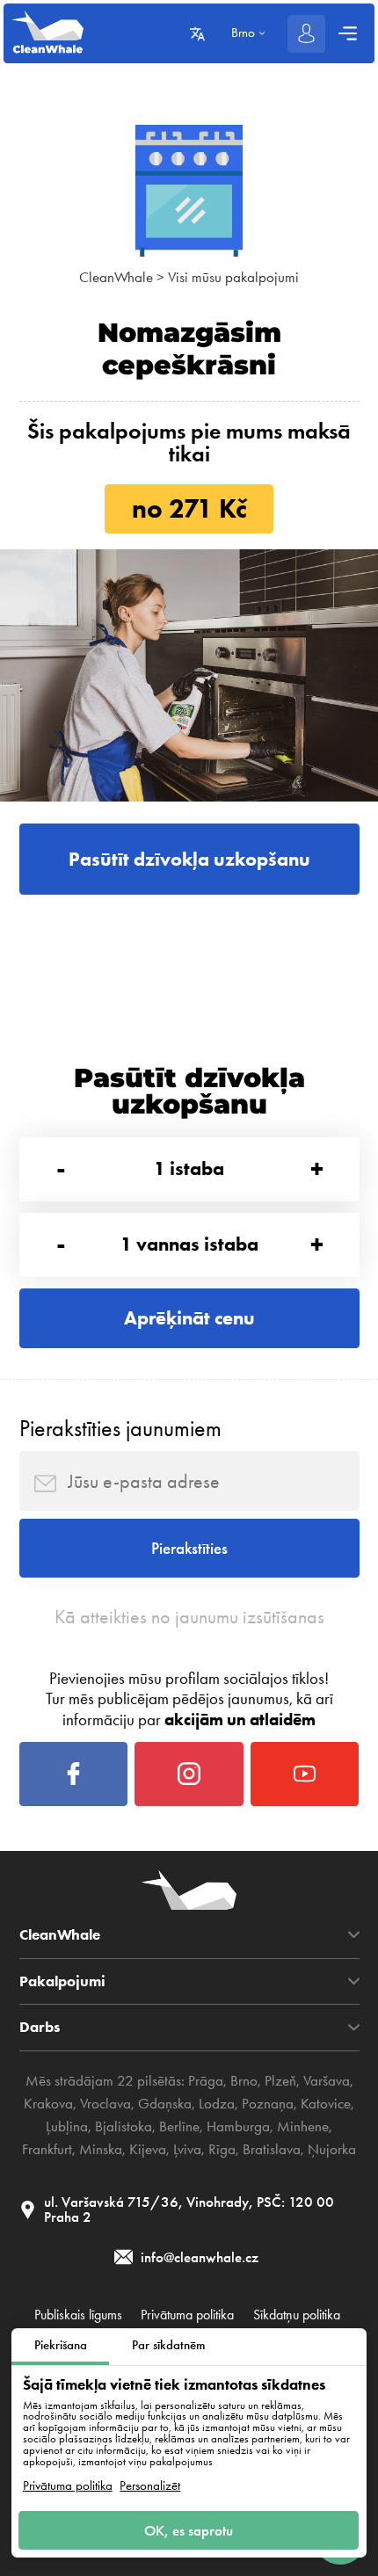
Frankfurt (47, 2149)
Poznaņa (268, 2103)
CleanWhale (116, 277)
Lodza (217, 2103)
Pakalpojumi (62, 1981)
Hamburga (238, 2126)
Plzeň (280, 2080)
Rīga (222, 2149)
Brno (244, 2080)
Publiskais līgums (78, 2315)
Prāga (206, 2080)
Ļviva (187, 2149)
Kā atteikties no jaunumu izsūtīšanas (189, 1617)
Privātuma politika (68, 2486)
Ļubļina (67, 2126)
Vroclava (105, 2103)
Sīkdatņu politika (297, 2315)
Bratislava (272, 2149)
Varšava (327, 2080)
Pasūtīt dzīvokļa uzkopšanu (189, 859)
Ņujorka (332, 2149)
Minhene (303, 2126)
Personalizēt (150, 2486)
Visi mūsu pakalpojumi (233, 277)
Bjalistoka (124, 2126)
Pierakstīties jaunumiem (120, 1428)
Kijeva (148, 2149)
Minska (101, 2149)
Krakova (48, 2103)
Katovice (326, 2103)
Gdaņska (165, 2103)
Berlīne (179, 2126)
